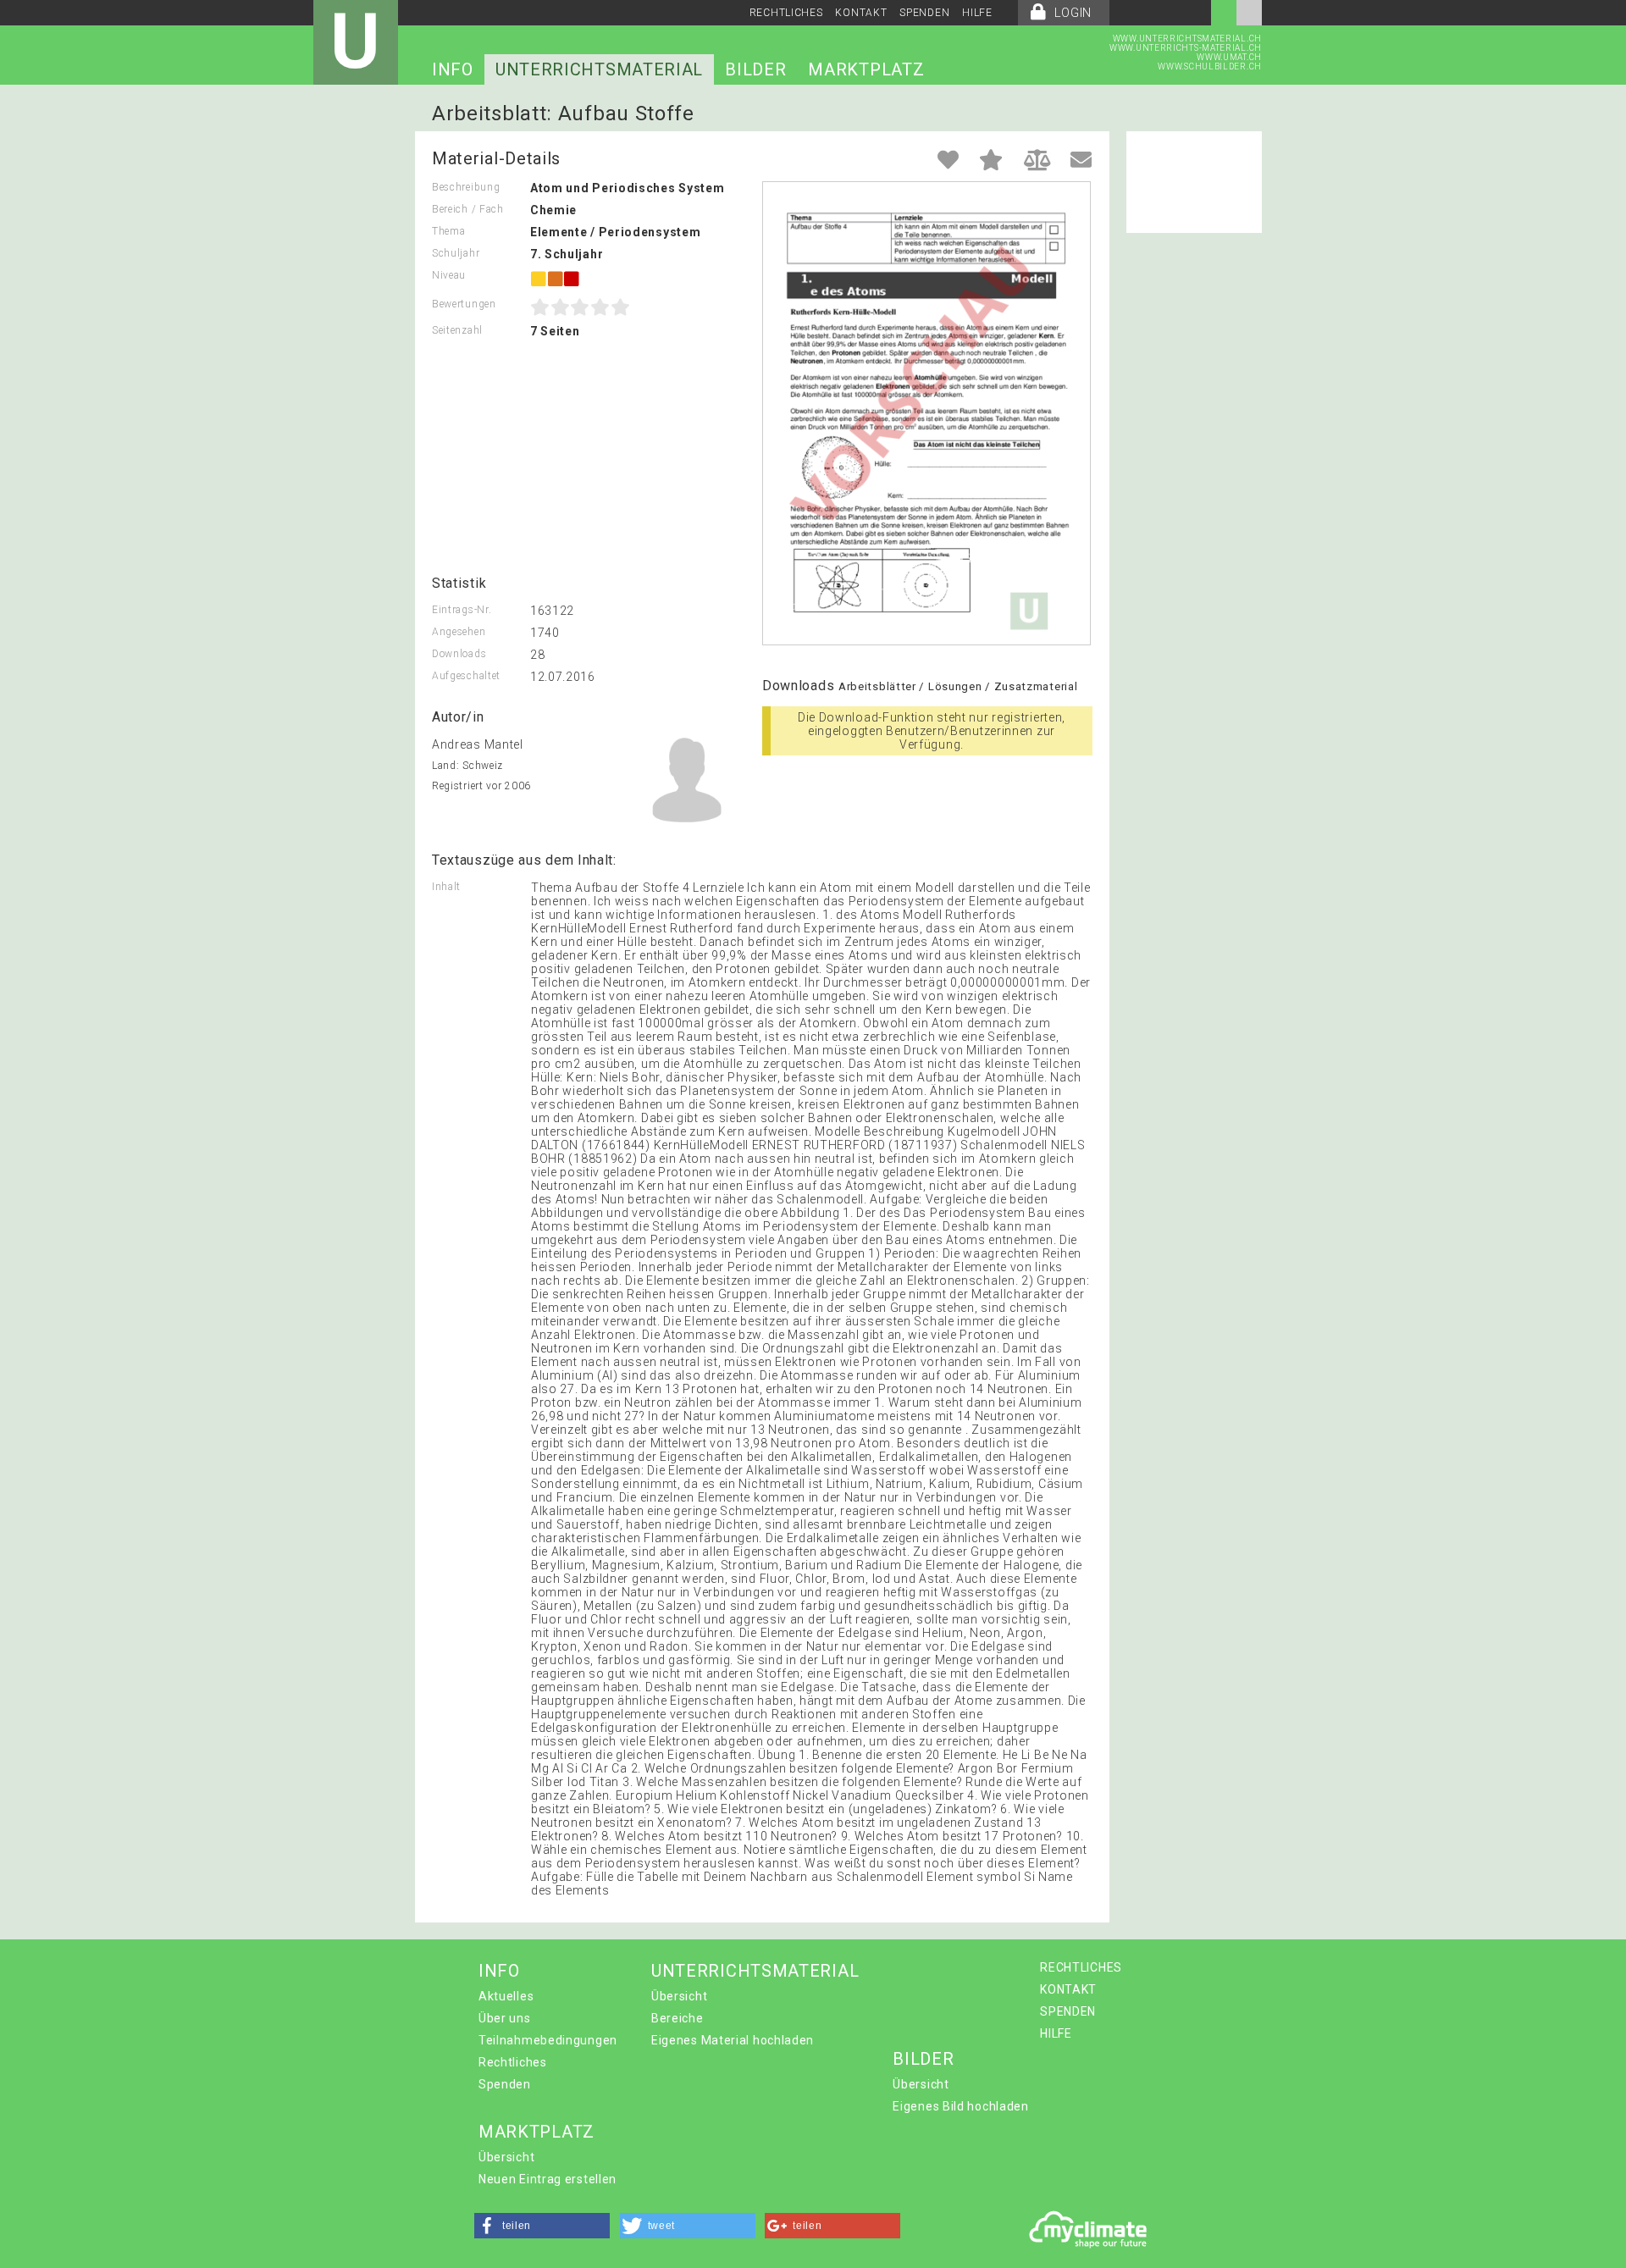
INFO (453, 69)
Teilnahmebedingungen (548, 2040)
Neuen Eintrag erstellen (548, 2179)
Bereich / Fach (468, 209)
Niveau (449, 275)
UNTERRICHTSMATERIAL (599, 69)
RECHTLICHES (786, 13)
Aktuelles (506, 1996)
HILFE (977, 13)
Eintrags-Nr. (462, 610)
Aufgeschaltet (466, 676)
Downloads (459, 654)
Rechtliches (513, 2062)
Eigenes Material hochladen (733, 2040)
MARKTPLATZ (866, 69)
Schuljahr (456, 253)
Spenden (505, 2084)
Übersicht (679, 1996)
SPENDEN (924, 13)
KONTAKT (861, 13)
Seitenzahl (457, 330)
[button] (542, 2226)
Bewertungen (464, 304)
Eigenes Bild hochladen (960, 2106)
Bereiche (677, 2018)
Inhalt (446, 887)
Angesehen (459, 632)
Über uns (505, 2018)
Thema (449, 231)
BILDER (755, 69)
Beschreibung (466, 187)
